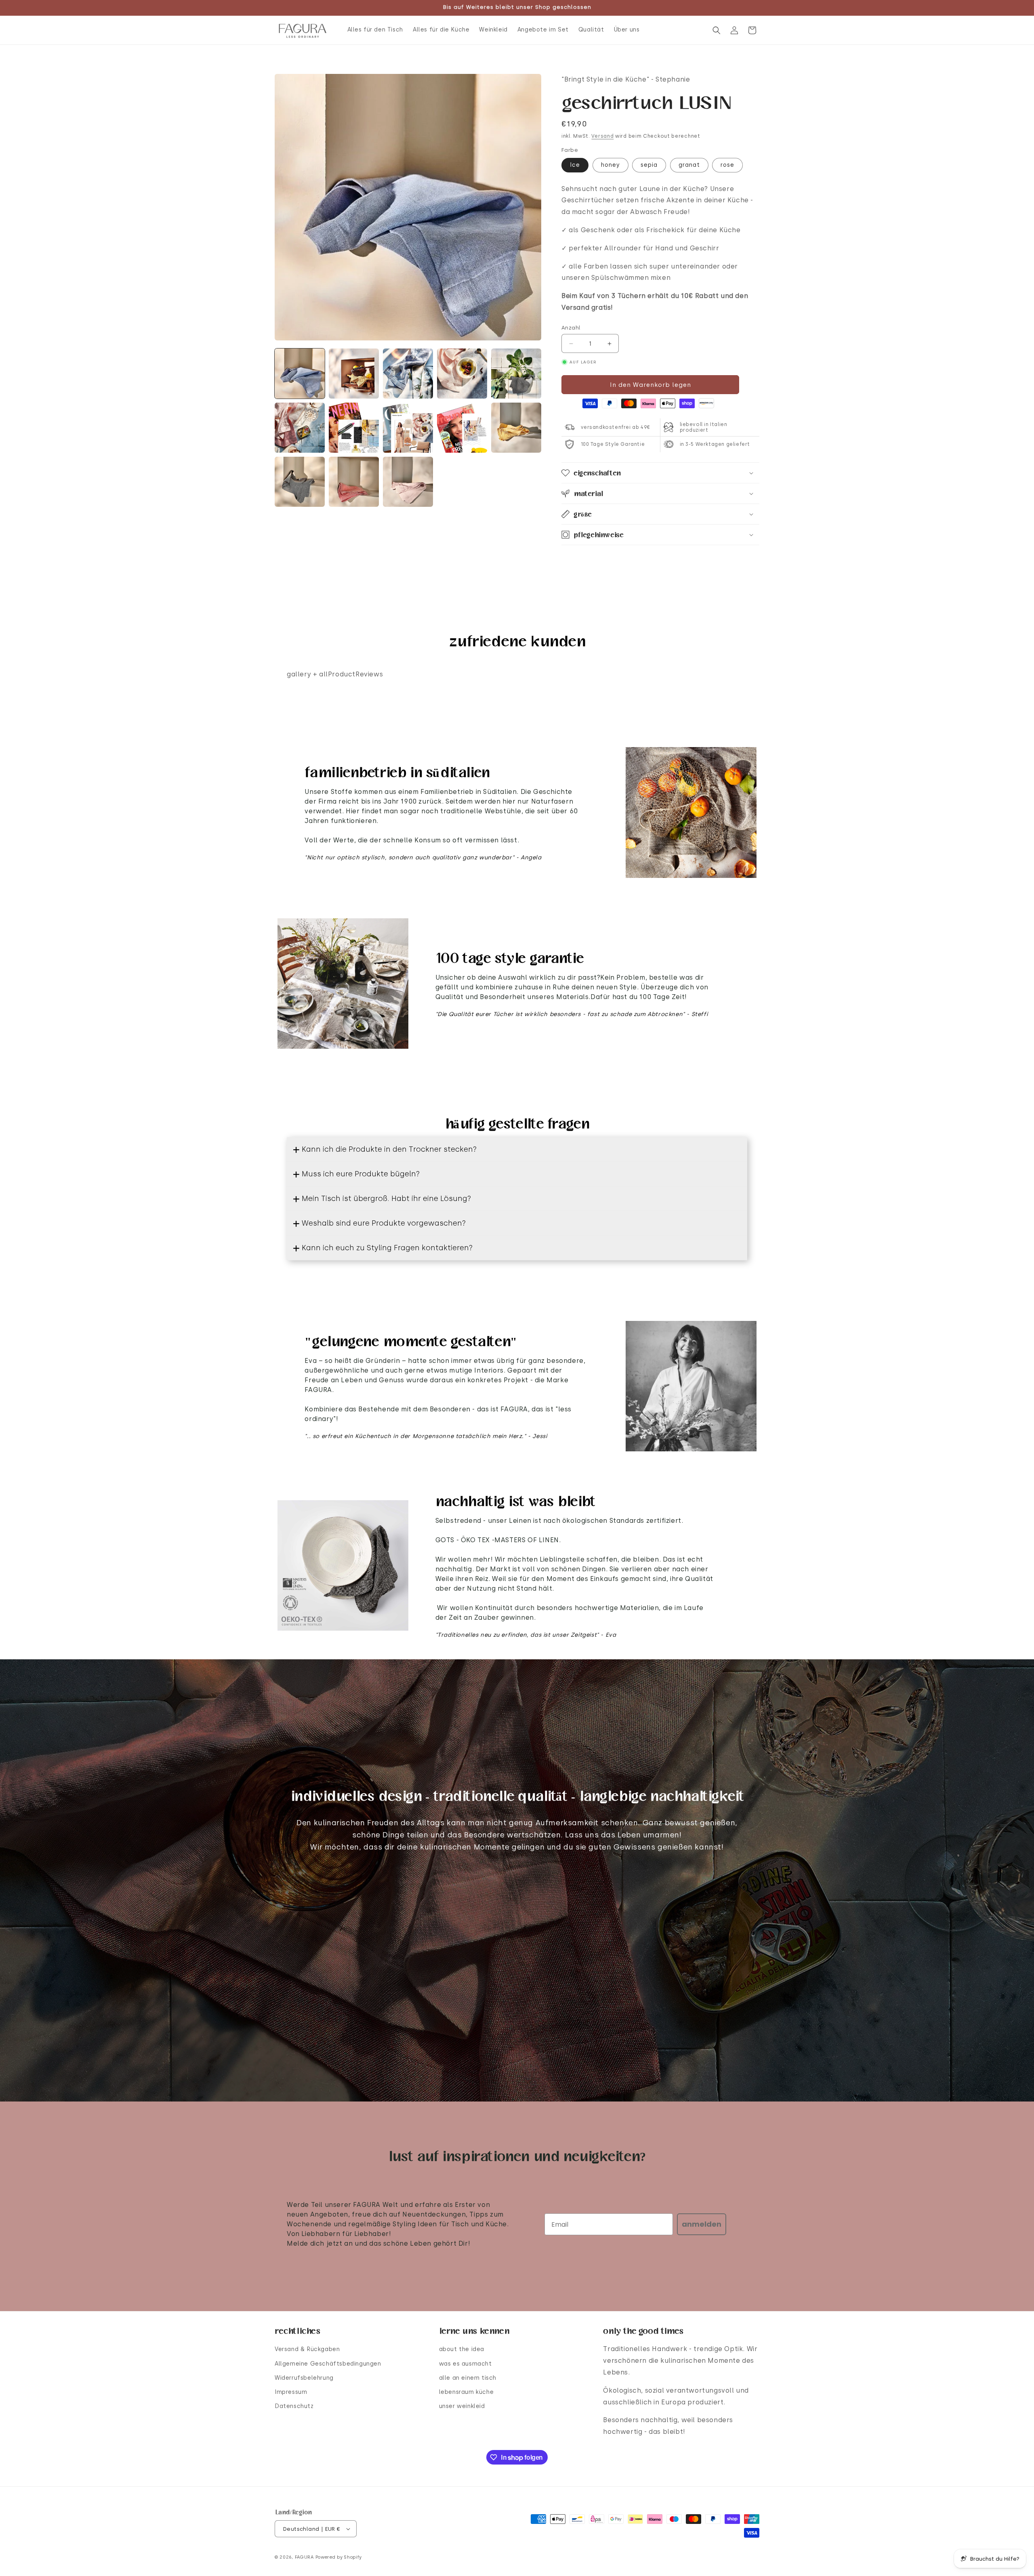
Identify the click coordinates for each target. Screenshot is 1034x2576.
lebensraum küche (467, 2392)
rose (727, 165)
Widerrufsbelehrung (304, 2378)
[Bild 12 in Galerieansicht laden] (354, 482)
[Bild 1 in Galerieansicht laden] (300, 374)
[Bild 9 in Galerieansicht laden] (462, 428)
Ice (575, 165)
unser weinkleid (462, 2406)
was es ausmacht (466, 2364)
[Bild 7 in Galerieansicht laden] (354, 428)
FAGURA (304, 2557)
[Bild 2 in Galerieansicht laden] (354, 374)
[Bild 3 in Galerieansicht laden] (408, 374)
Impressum (291, 2392)
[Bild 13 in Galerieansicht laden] (408, 482)
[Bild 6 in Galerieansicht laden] (300, 428)
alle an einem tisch (468, 2378)
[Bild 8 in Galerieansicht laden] (408, 428)
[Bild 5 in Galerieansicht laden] (516, 374)
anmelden (702, 2224)
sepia (649, 165)
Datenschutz (294, 2406)
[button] (717, 30)
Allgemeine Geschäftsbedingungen (328, 2364)
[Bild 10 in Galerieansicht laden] (516, 428)
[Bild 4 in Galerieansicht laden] (462, 374)
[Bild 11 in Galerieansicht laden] (300, 482)
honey (611, 165)
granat (689, 165)
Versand (602, 136)
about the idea (462, 2349)
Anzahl (571, 328)
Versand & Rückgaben (307, 2349)
